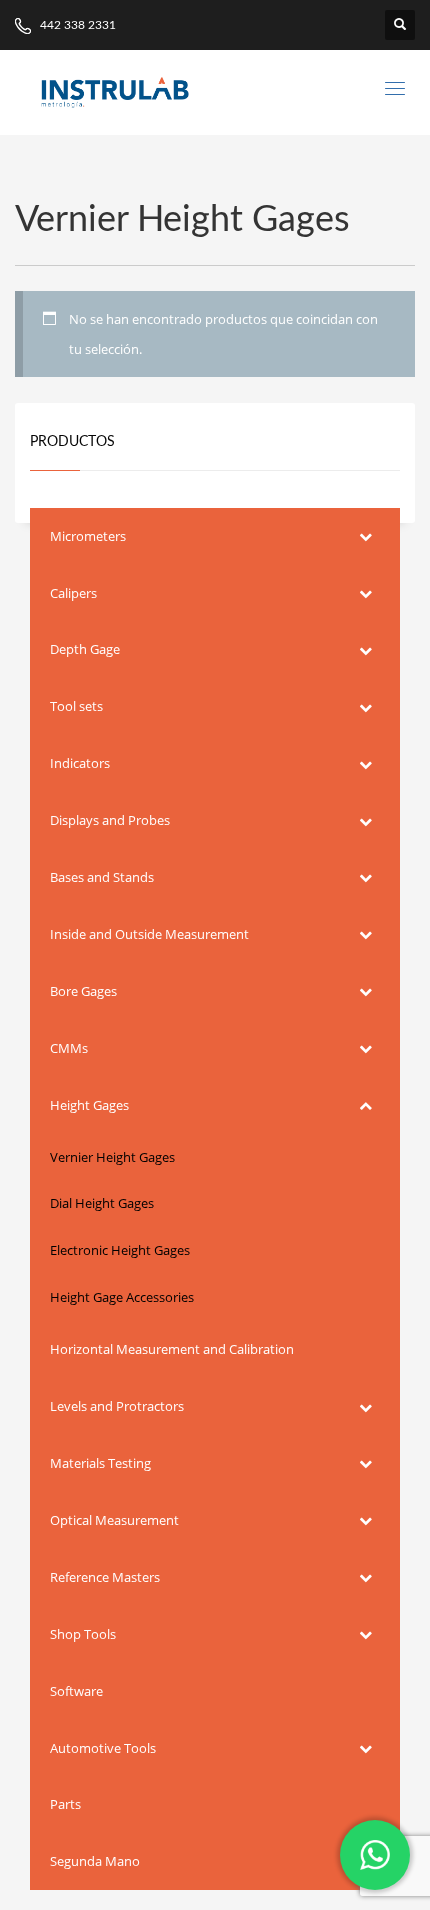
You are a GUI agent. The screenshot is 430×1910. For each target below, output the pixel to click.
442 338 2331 (76, 25)
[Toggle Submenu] (365, 536)
